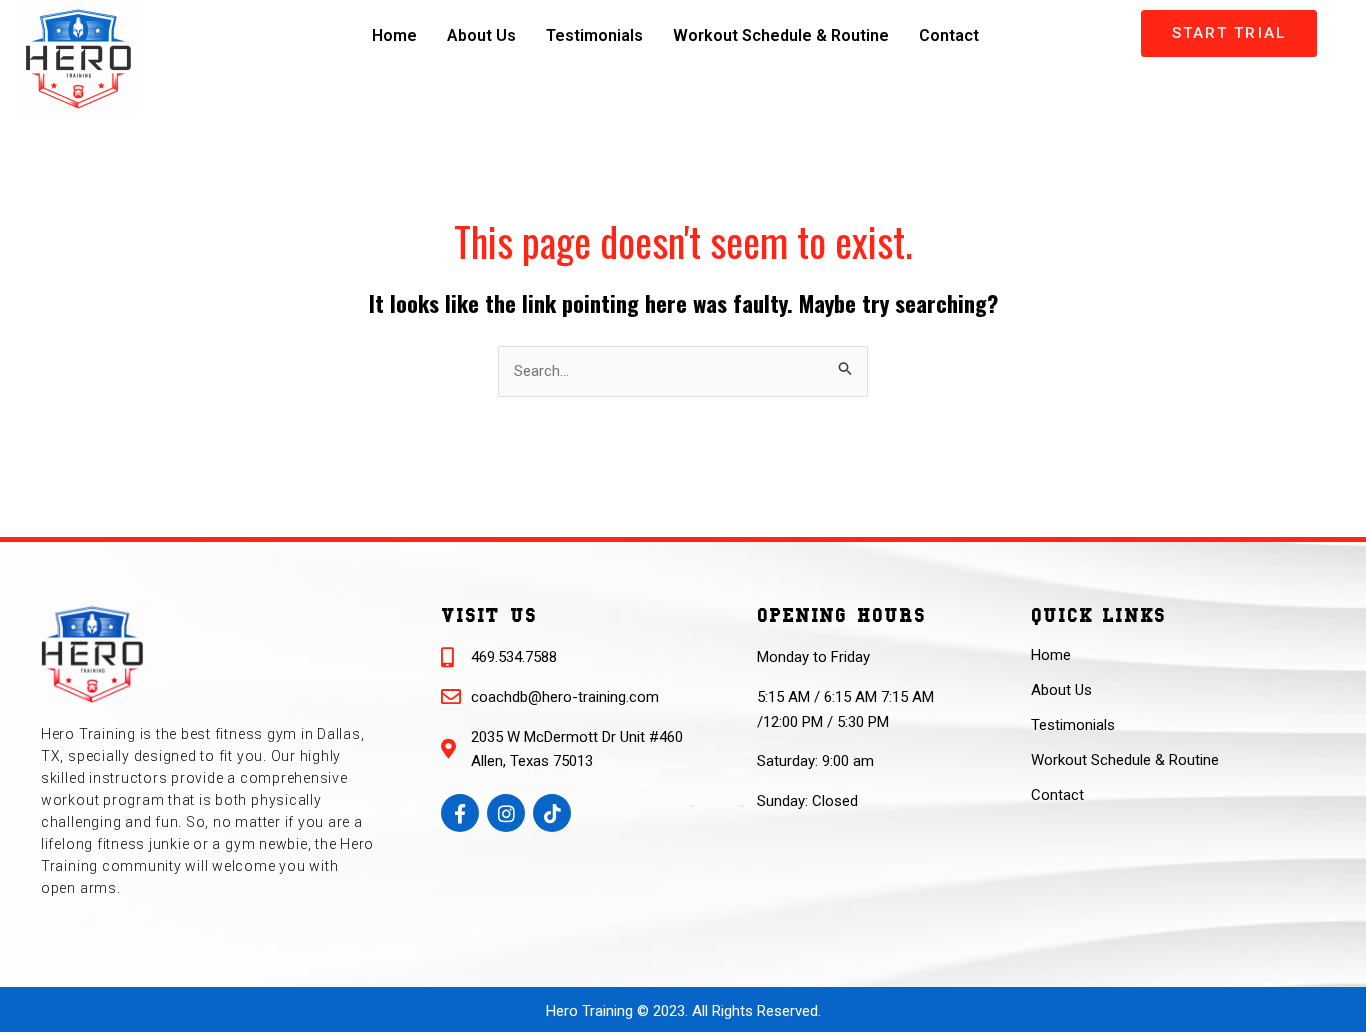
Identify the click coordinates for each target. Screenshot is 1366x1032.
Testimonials (594, 35)
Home (394, 35)
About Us (481, 35)
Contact (949, 35)
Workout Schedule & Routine (781, 35)
